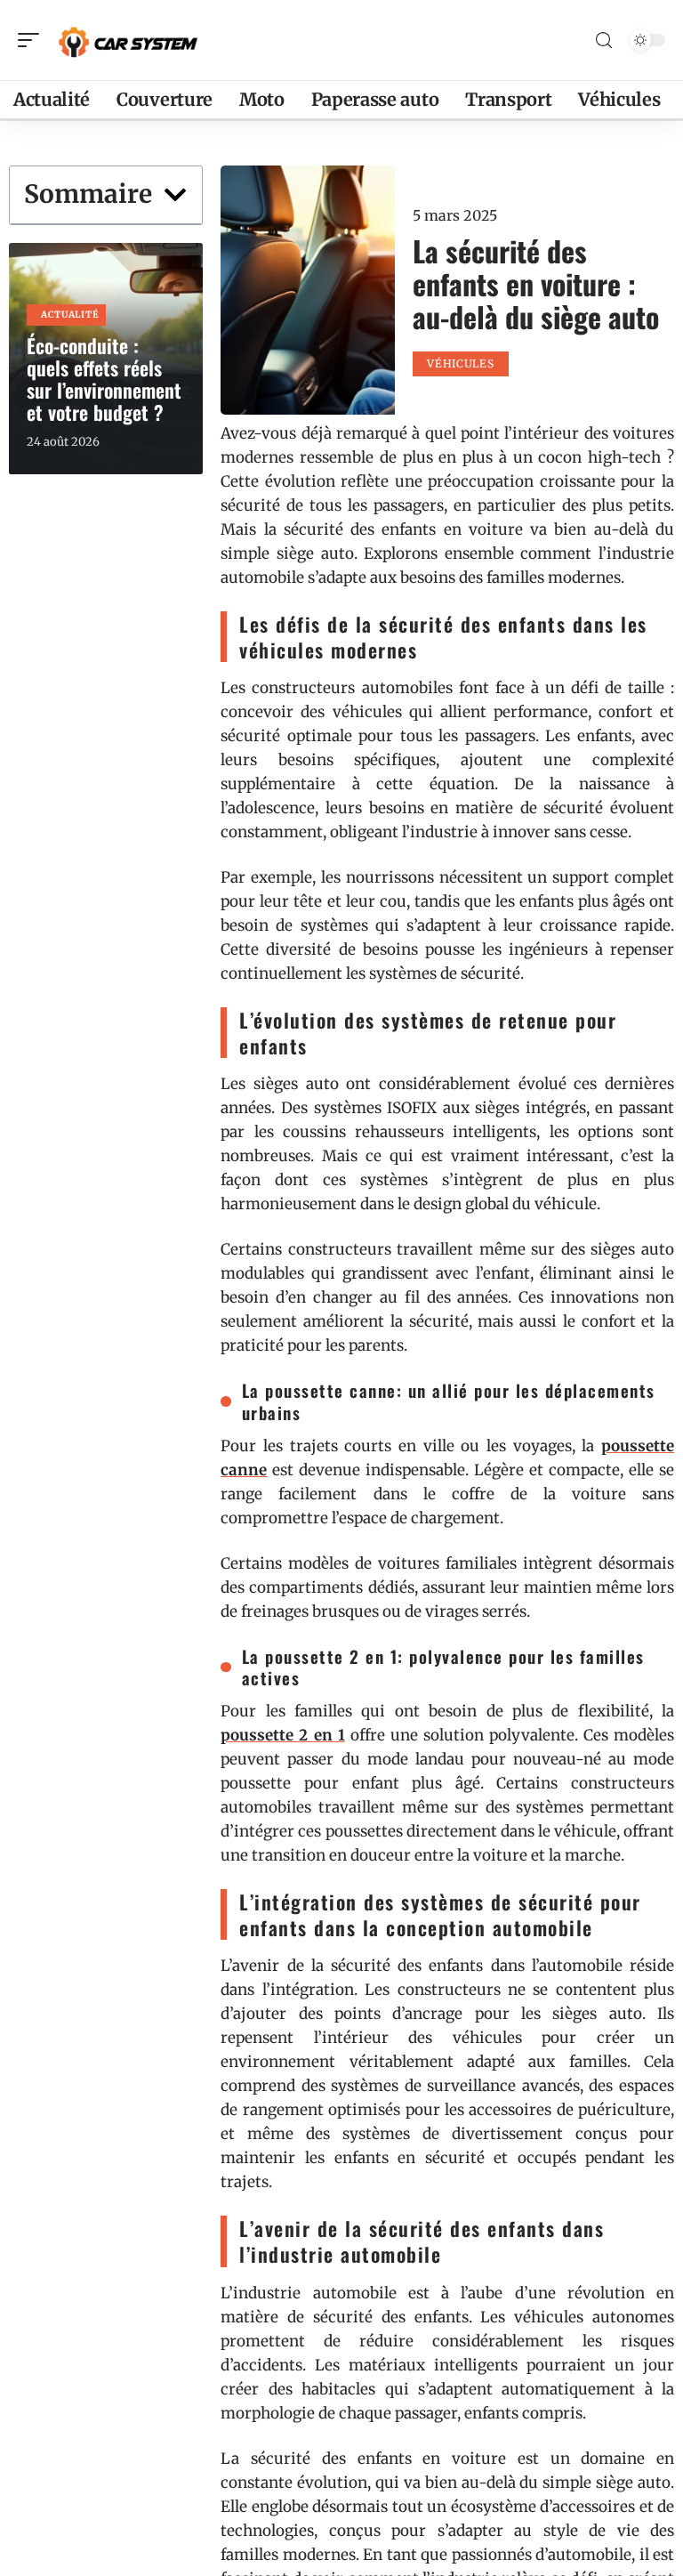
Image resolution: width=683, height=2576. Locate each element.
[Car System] (128, 40)
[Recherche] (604, 40)
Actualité (70, 315)
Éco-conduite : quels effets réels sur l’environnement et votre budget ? (104, 379)
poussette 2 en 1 (282, 1735)
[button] (175, 195)
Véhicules (460, 363)
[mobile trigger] (33, 40)
